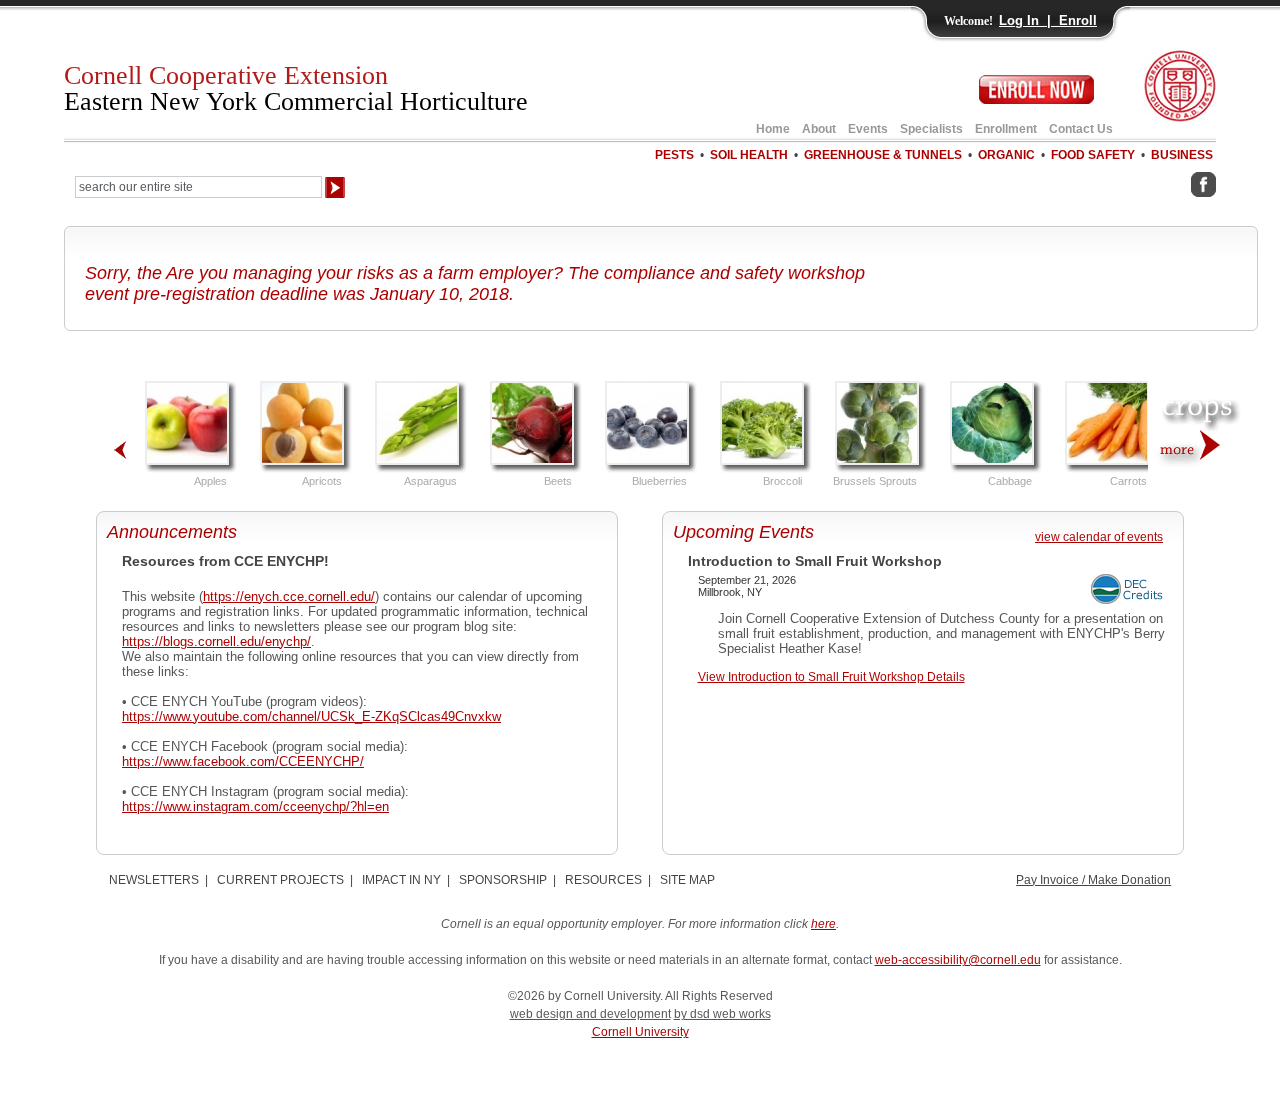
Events (868, 129)
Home (773, 129)
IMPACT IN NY (401, 880)
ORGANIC (1006, 155)
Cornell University (640, 1032)
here (823, 924)
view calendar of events (1099, 537)
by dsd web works (722, 1014)
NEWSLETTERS (154, 880)
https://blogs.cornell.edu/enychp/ (216, 641)
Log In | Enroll (1048, 20)
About (819, 129)
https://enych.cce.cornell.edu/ (289, 596)
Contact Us (1081, 129)
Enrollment (1006, 129)
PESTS (674, 155)
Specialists (931, 129)
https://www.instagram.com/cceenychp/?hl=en (255, 806)
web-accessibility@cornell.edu (958, 960)
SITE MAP (687, 880)
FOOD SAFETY (1093, 155)
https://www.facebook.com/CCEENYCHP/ (243, 761)
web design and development (590, 1014)
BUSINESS (1182, 155)
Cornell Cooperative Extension (296, 88)
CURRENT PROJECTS (280, 880)
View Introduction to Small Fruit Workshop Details (831, 677)
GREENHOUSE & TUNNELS (883, 155)
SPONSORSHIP (503, 880)
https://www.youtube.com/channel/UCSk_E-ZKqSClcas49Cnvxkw (311, 716)
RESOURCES (603, 880)
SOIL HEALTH (749, 155)
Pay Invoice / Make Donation (1093, 880)
